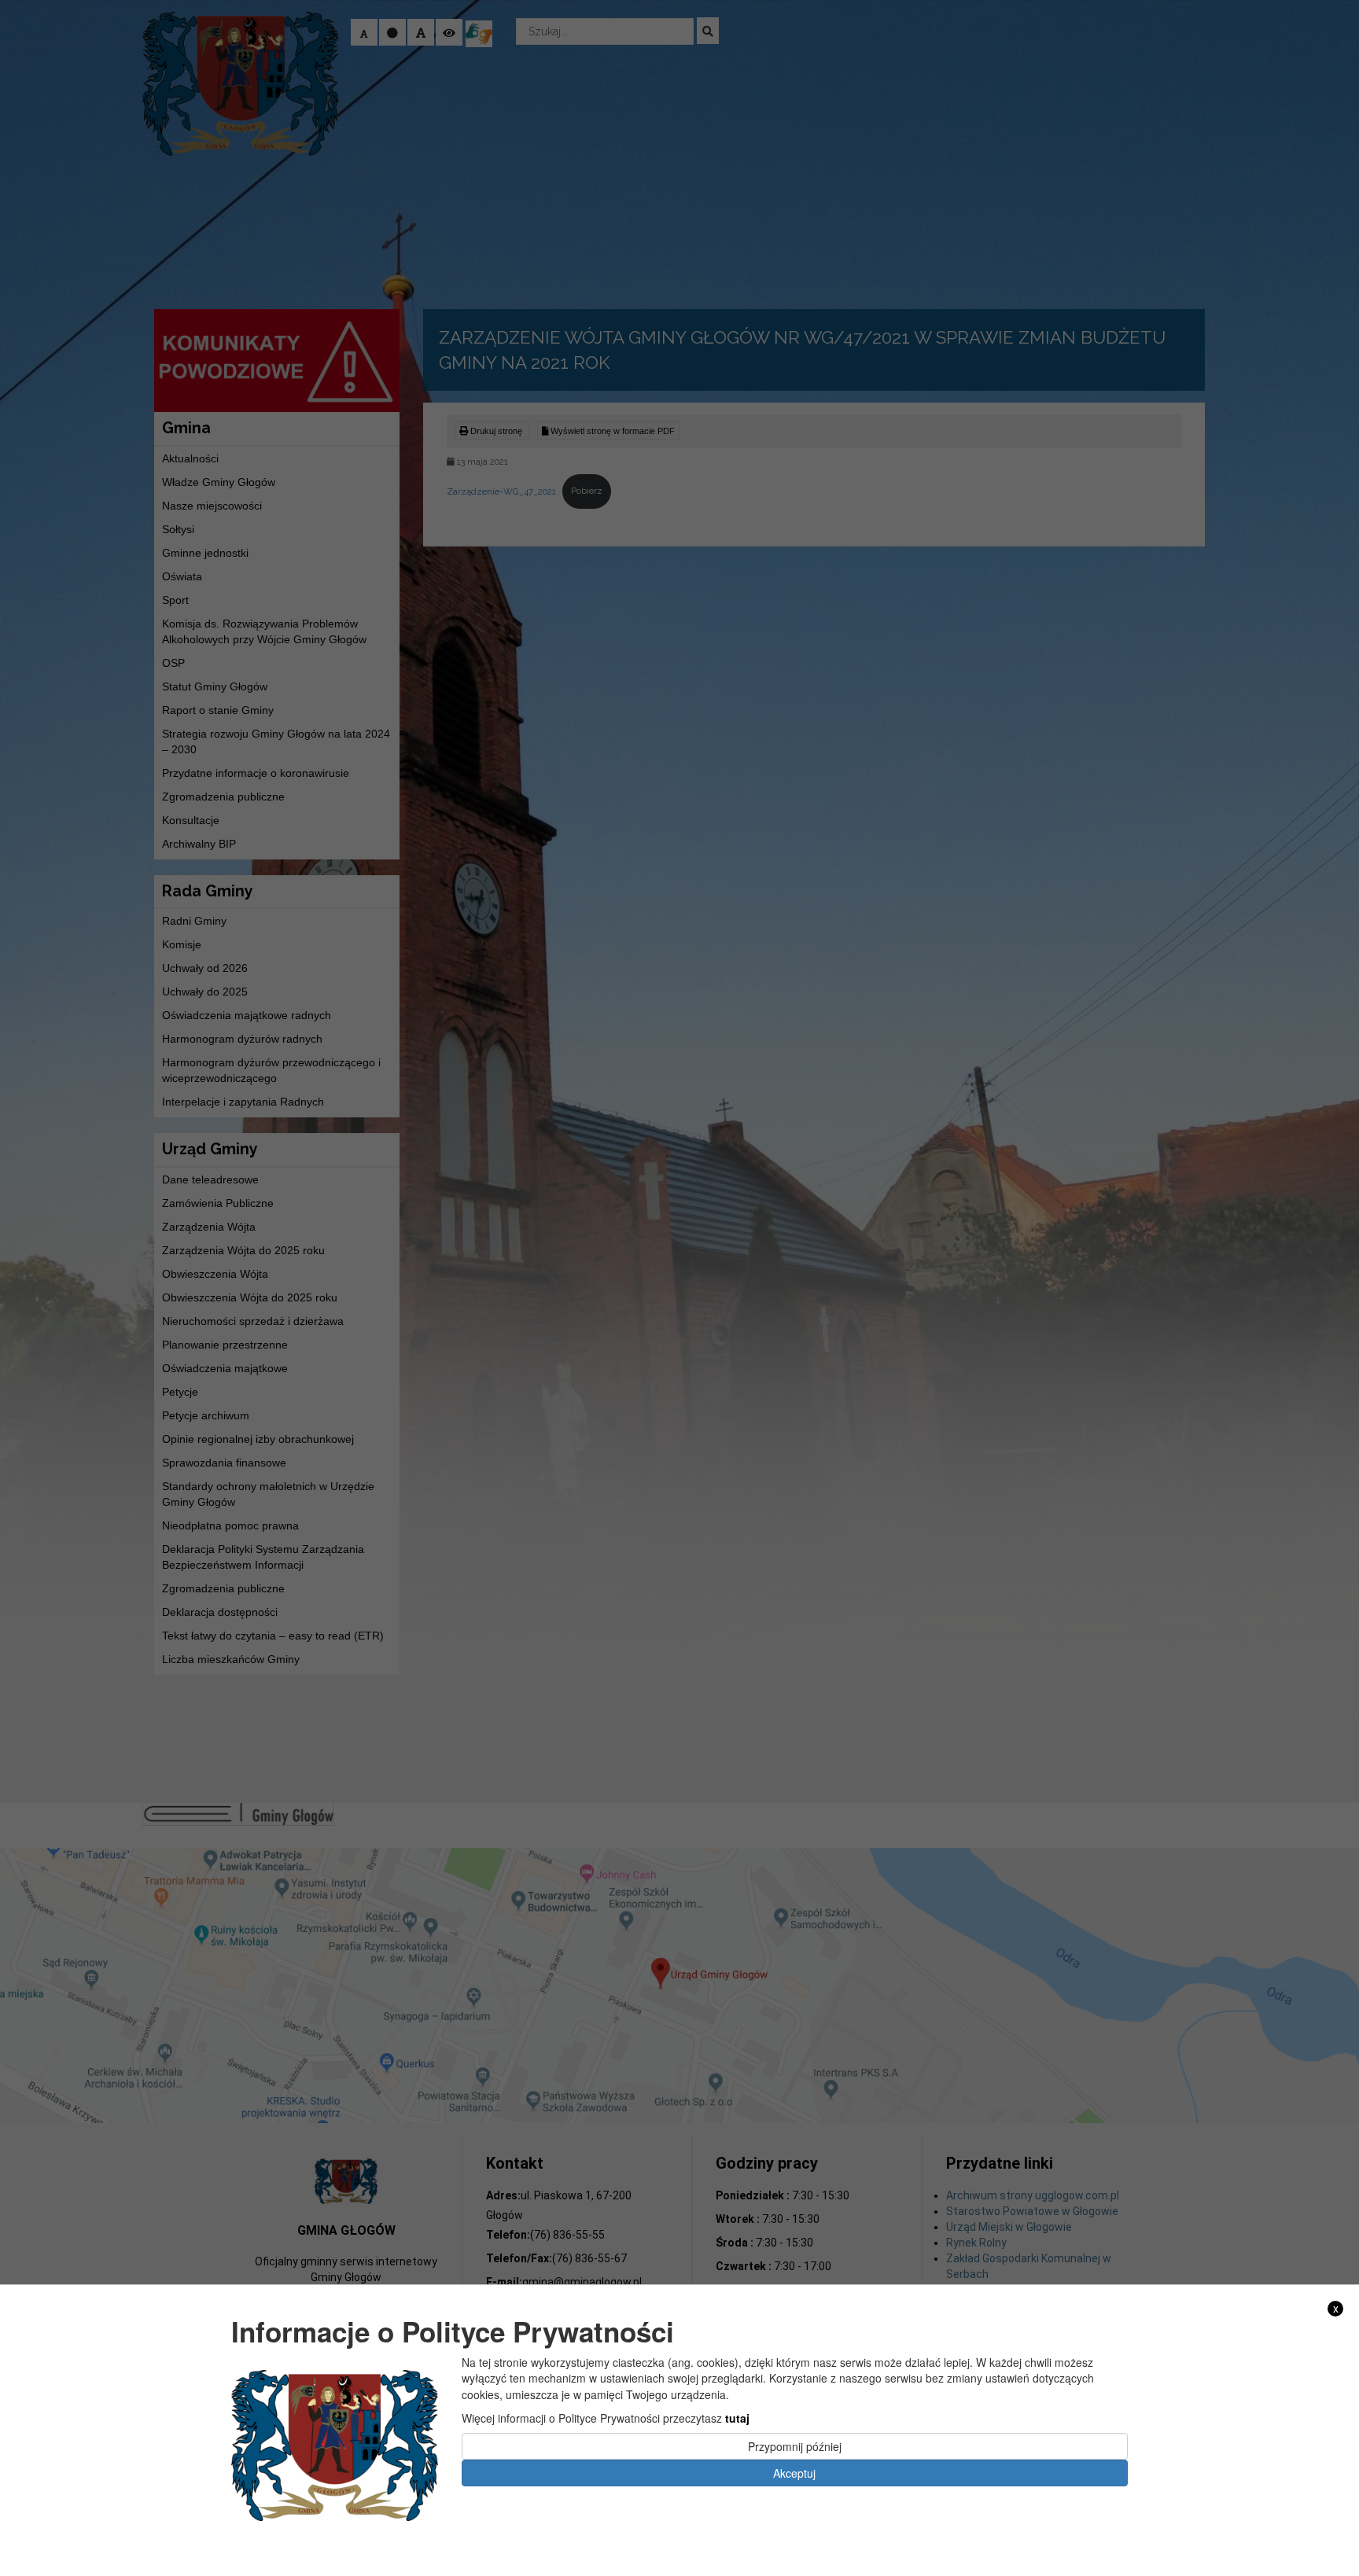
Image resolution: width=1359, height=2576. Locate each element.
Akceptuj (794, 2473)
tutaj (737, 2417)
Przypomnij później (795, 2446)
